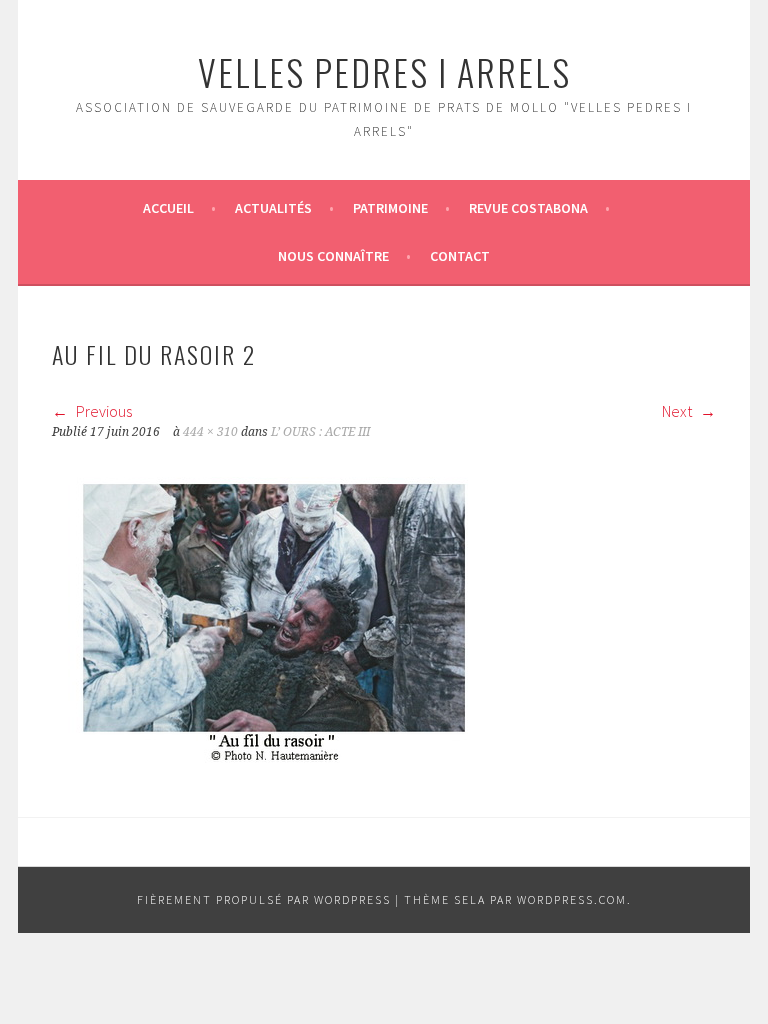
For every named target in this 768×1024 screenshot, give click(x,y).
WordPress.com (572, 899)
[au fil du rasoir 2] (274, 757)
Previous (102, 411)
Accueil (168, 208)
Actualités (273, 208)
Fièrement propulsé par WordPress (264, 899)
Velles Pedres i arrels (384, 71)
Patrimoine (390, 208)
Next (678, 411)
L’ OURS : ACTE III (320, 432)
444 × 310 (210, 432)
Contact (460, 256)
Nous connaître (333, 256)
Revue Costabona (528, 208)
